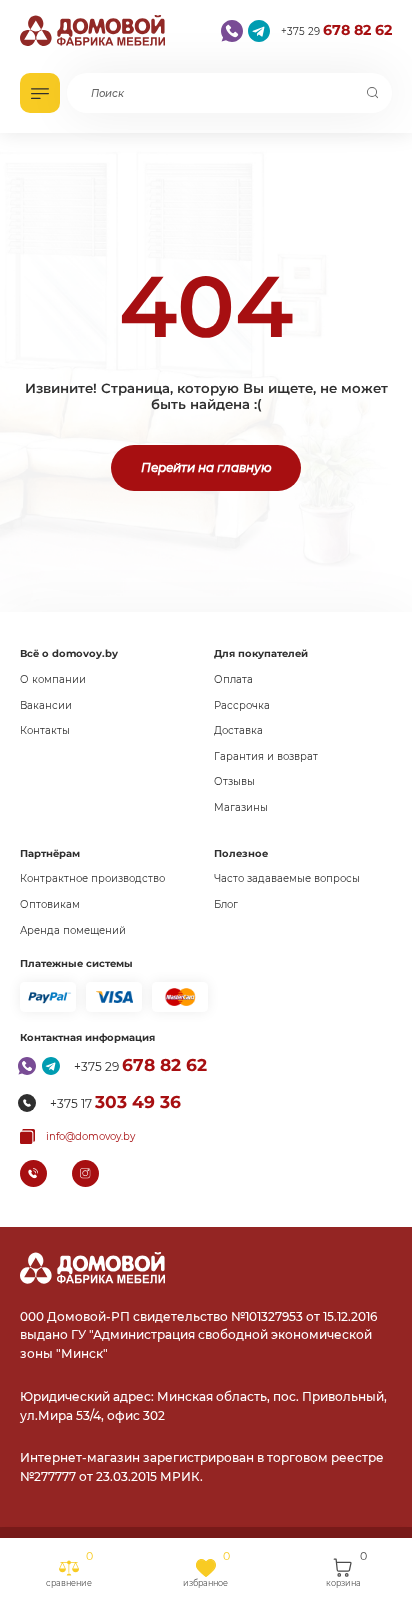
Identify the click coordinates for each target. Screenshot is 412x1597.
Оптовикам (50, 904)
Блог (226, 904)
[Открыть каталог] (40, 93)
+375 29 (336, 30)
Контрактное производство (92, 878)
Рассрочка (242, 705)
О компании (53, 679)
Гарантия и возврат (266, 756)
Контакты (45, 730)
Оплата (233, 679)
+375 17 (115, 1102)
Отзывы (234, 781)
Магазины (241, 807)
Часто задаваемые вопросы (287, 878)
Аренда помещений (73, 930)
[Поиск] (372, 93)
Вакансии (46, 705)
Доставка (238, 730)
